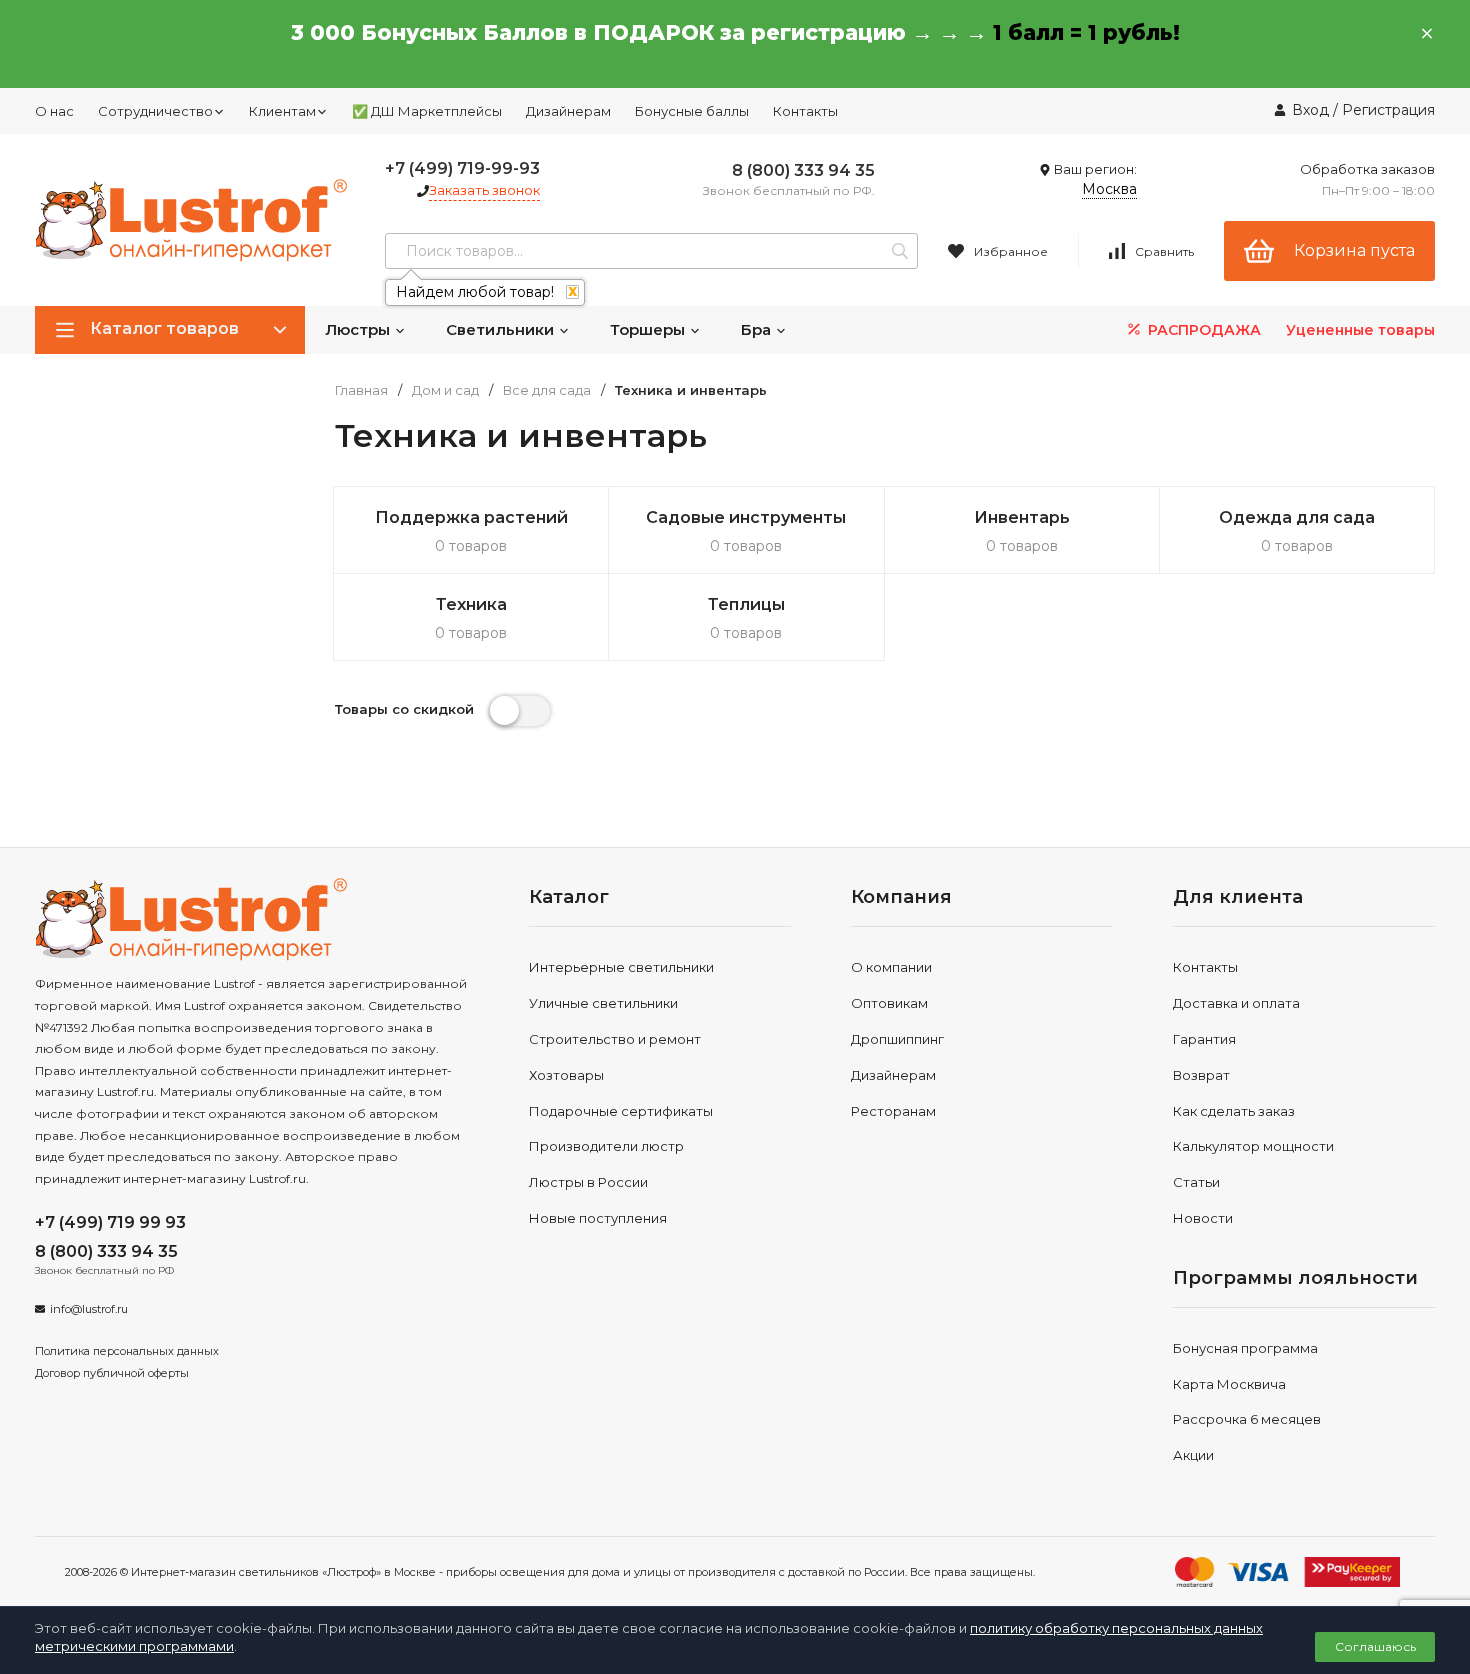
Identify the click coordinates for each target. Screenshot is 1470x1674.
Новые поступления (598, 1218)
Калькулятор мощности (1253, 1146)
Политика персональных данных (127, 1351)
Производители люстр (606, 1146)
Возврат (1201, 1075)
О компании (891, 967)
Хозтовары (566, 1075)
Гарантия (1204, 1039)
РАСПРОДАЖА (1202, 330)
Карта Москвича (1229, 1384)
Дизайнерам (568, 111)
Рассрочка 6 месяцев (1247, 1419)
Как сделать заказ (1234, 1111)
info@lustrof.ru (89, 1309)
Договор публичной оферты (112, 1373)
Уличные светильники (603, 1003)
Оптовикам (889, 1003)
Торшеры (649, 329)
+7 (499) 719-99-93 (462, 168)
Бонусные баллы (692, 111)
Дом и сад (445, 390)
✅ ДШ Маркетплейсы (427, 111)
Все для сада (547, 390)
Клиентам (282, 111)
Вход (1310, 110)
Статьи (1196, 1182)
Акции (1193, 1455)
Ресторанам (893, 1111)
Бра (758, 329)
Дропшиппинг (897, 1039)
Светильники (502, 329)
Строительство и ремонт (615, 1039)
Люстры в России (588, 1182)
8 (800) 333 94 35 (803, 170)
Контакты (805, 111)
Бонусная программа (1245, 1348)
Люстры (359, 329)
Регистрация (1388, 110)
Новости (1203, 1218)
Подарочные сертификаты (621, 1111)
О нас (54, 111)
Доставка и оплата (1236, 1003)
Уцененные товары (1360, 330)
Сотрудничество (155, 111)
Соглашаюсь (1375, 1646)
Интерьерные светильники (621, 967)
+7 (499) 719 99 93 (110, 1222)
